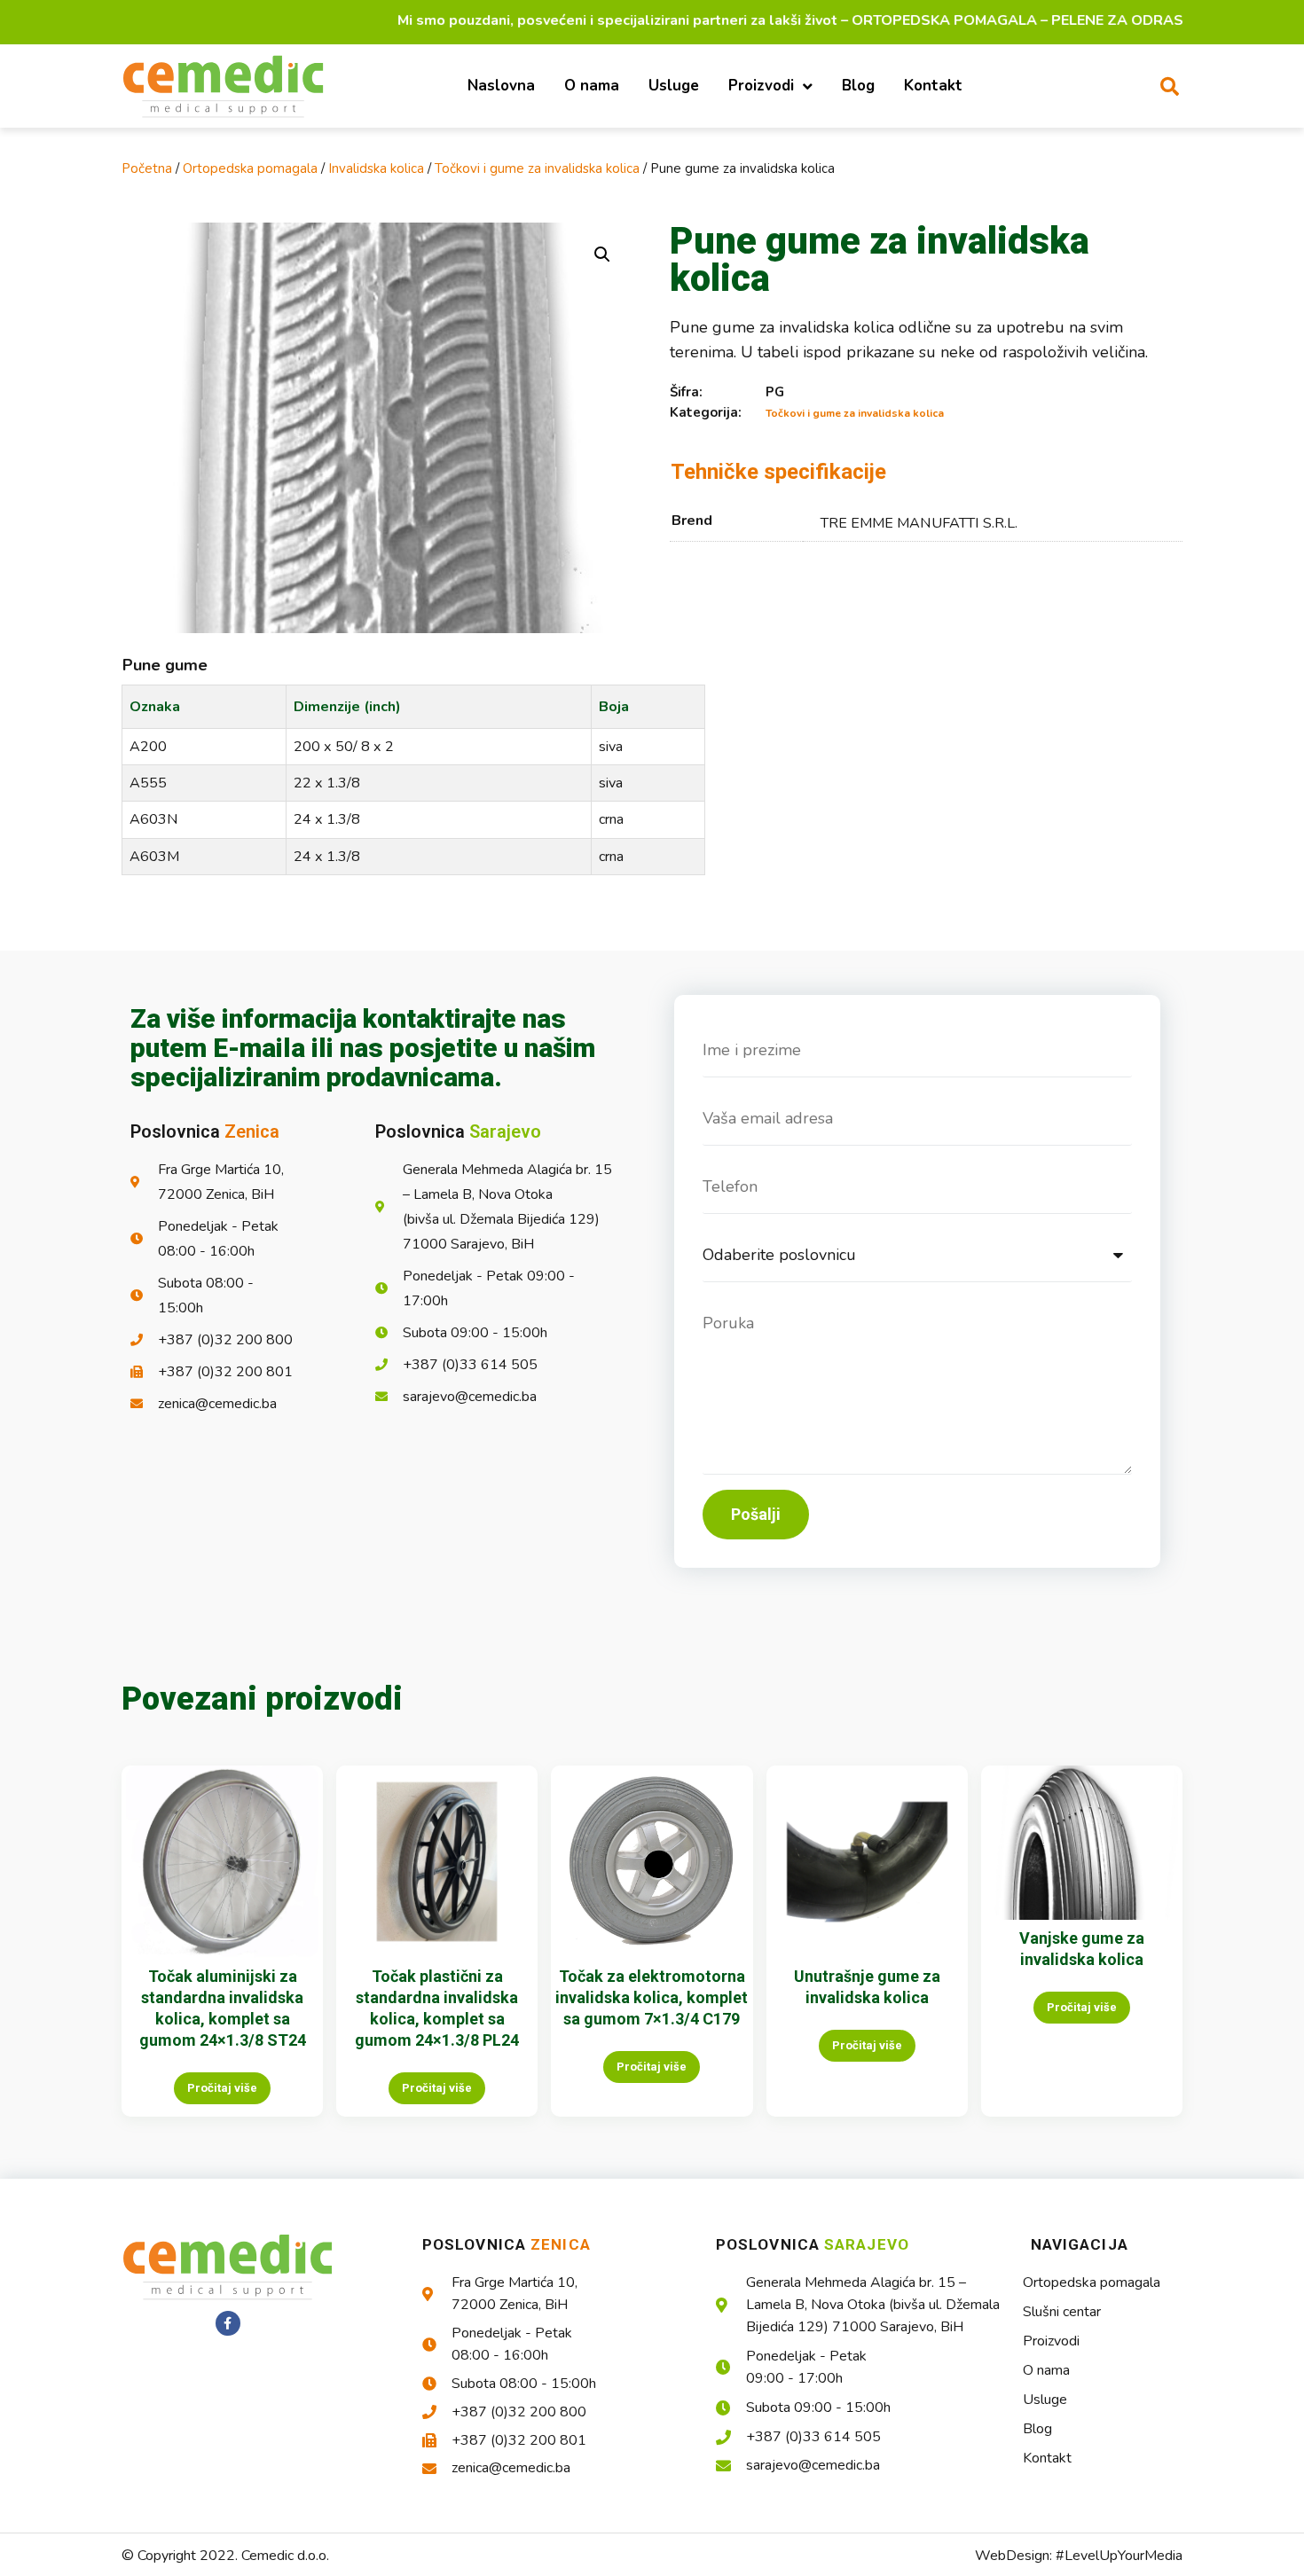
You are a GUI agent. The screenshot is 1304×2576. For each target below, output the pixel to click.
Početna (147, 168)
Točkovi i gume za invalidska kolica (537, 168)
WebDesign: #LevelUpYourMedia (1079, 2556)
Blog (858, 86)
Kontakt (933, 86)
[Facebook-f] (228, 2323)
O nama (592, 86)
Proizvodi (761, 86)
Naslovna (501, 86)
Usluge (674, 86)
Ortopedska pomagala (250, 168)
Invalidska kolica (376, 168)
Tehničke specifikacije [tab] (778, 472)
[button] (1169, 86)
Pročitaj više (222, 2088)
